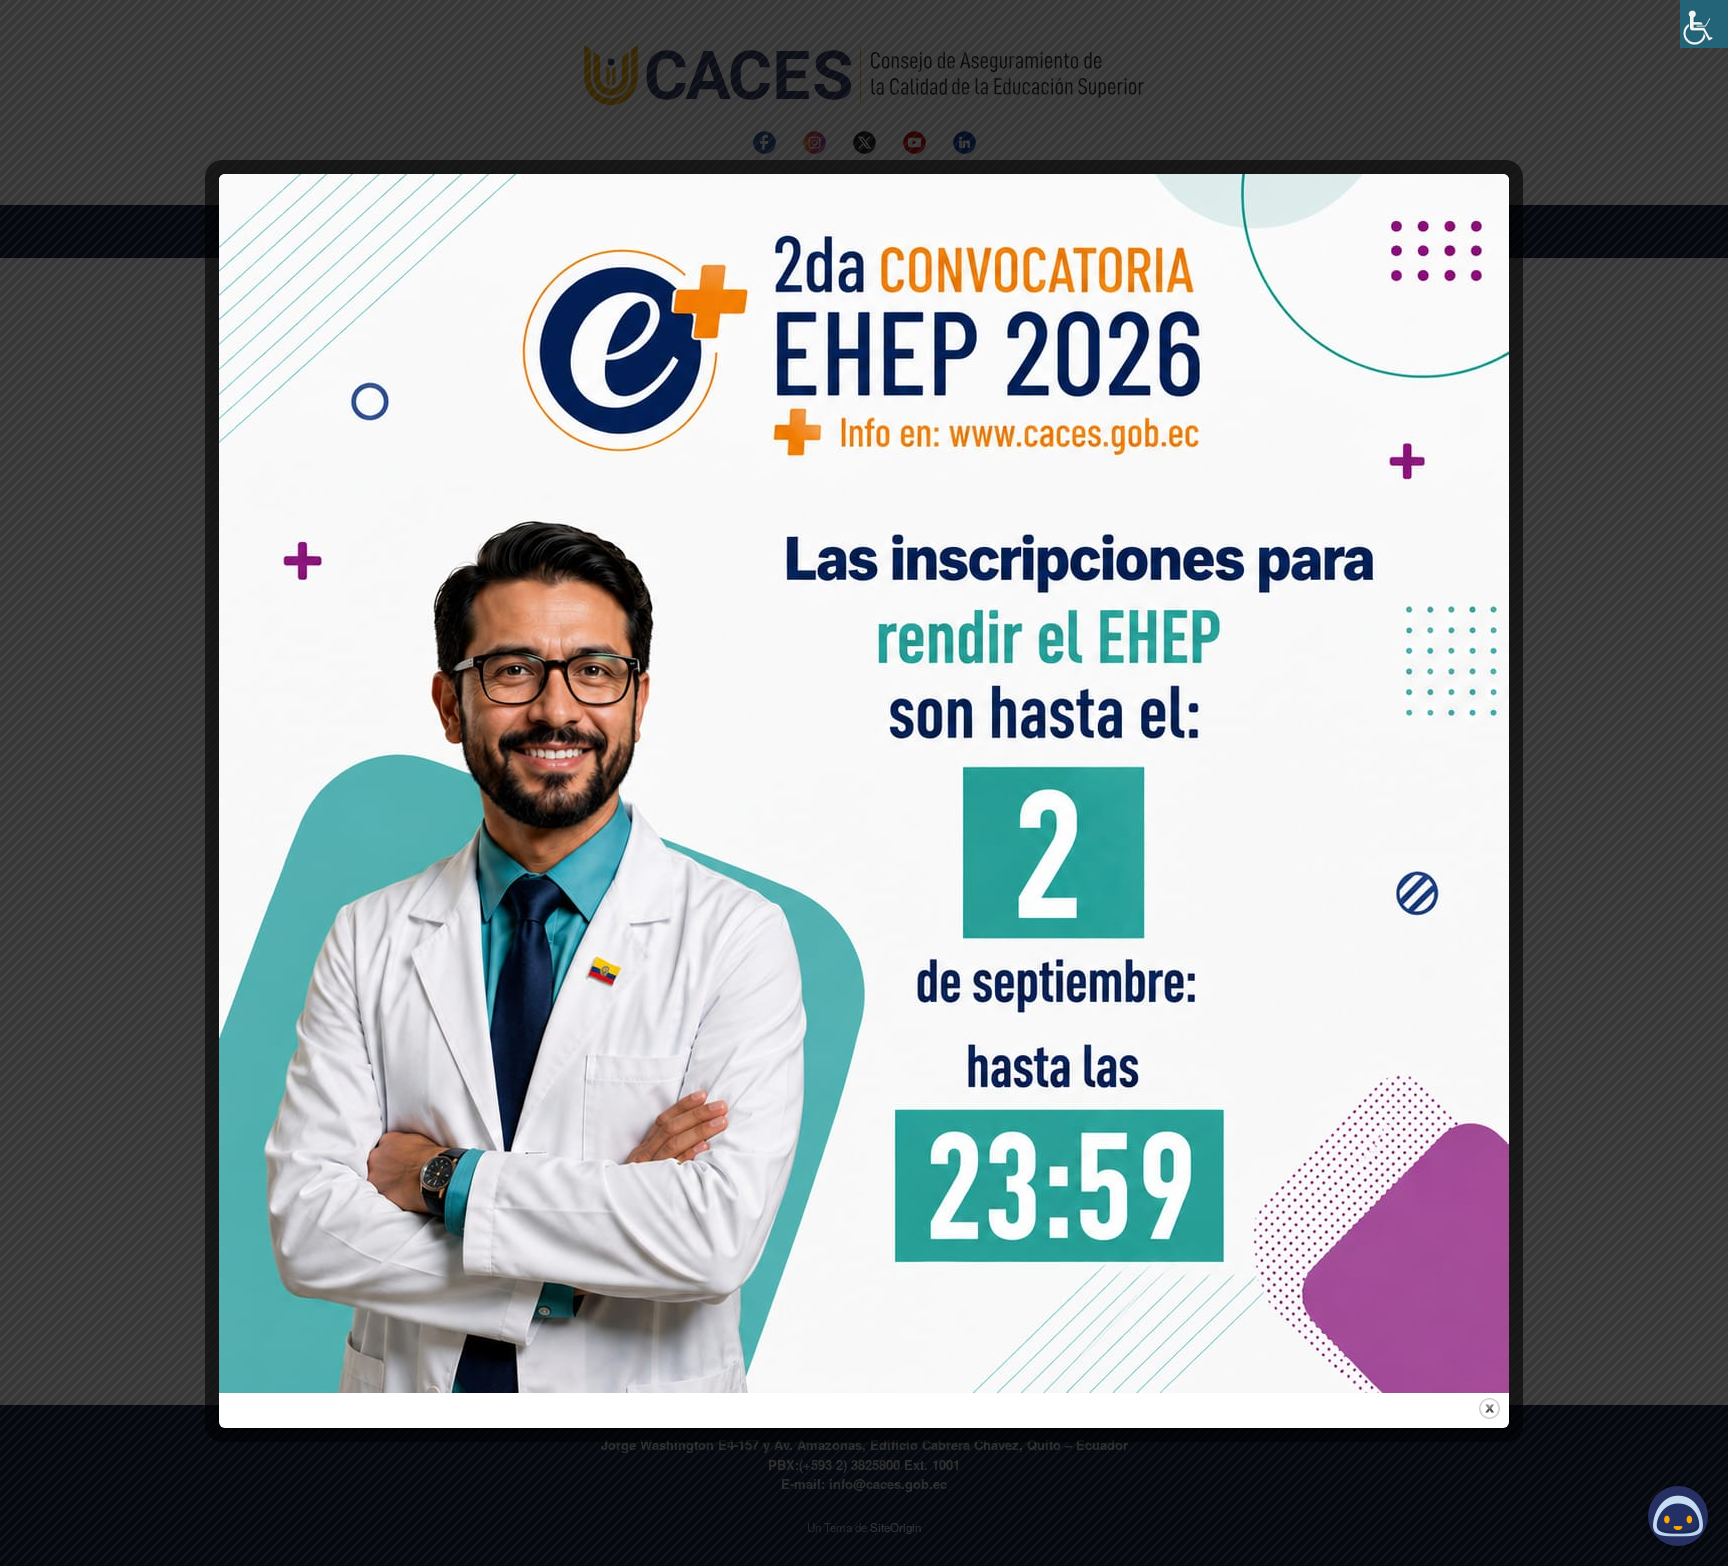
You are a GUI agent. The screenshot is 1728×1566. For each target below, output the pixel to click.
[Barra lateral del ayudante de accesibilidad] (1704, 24)
